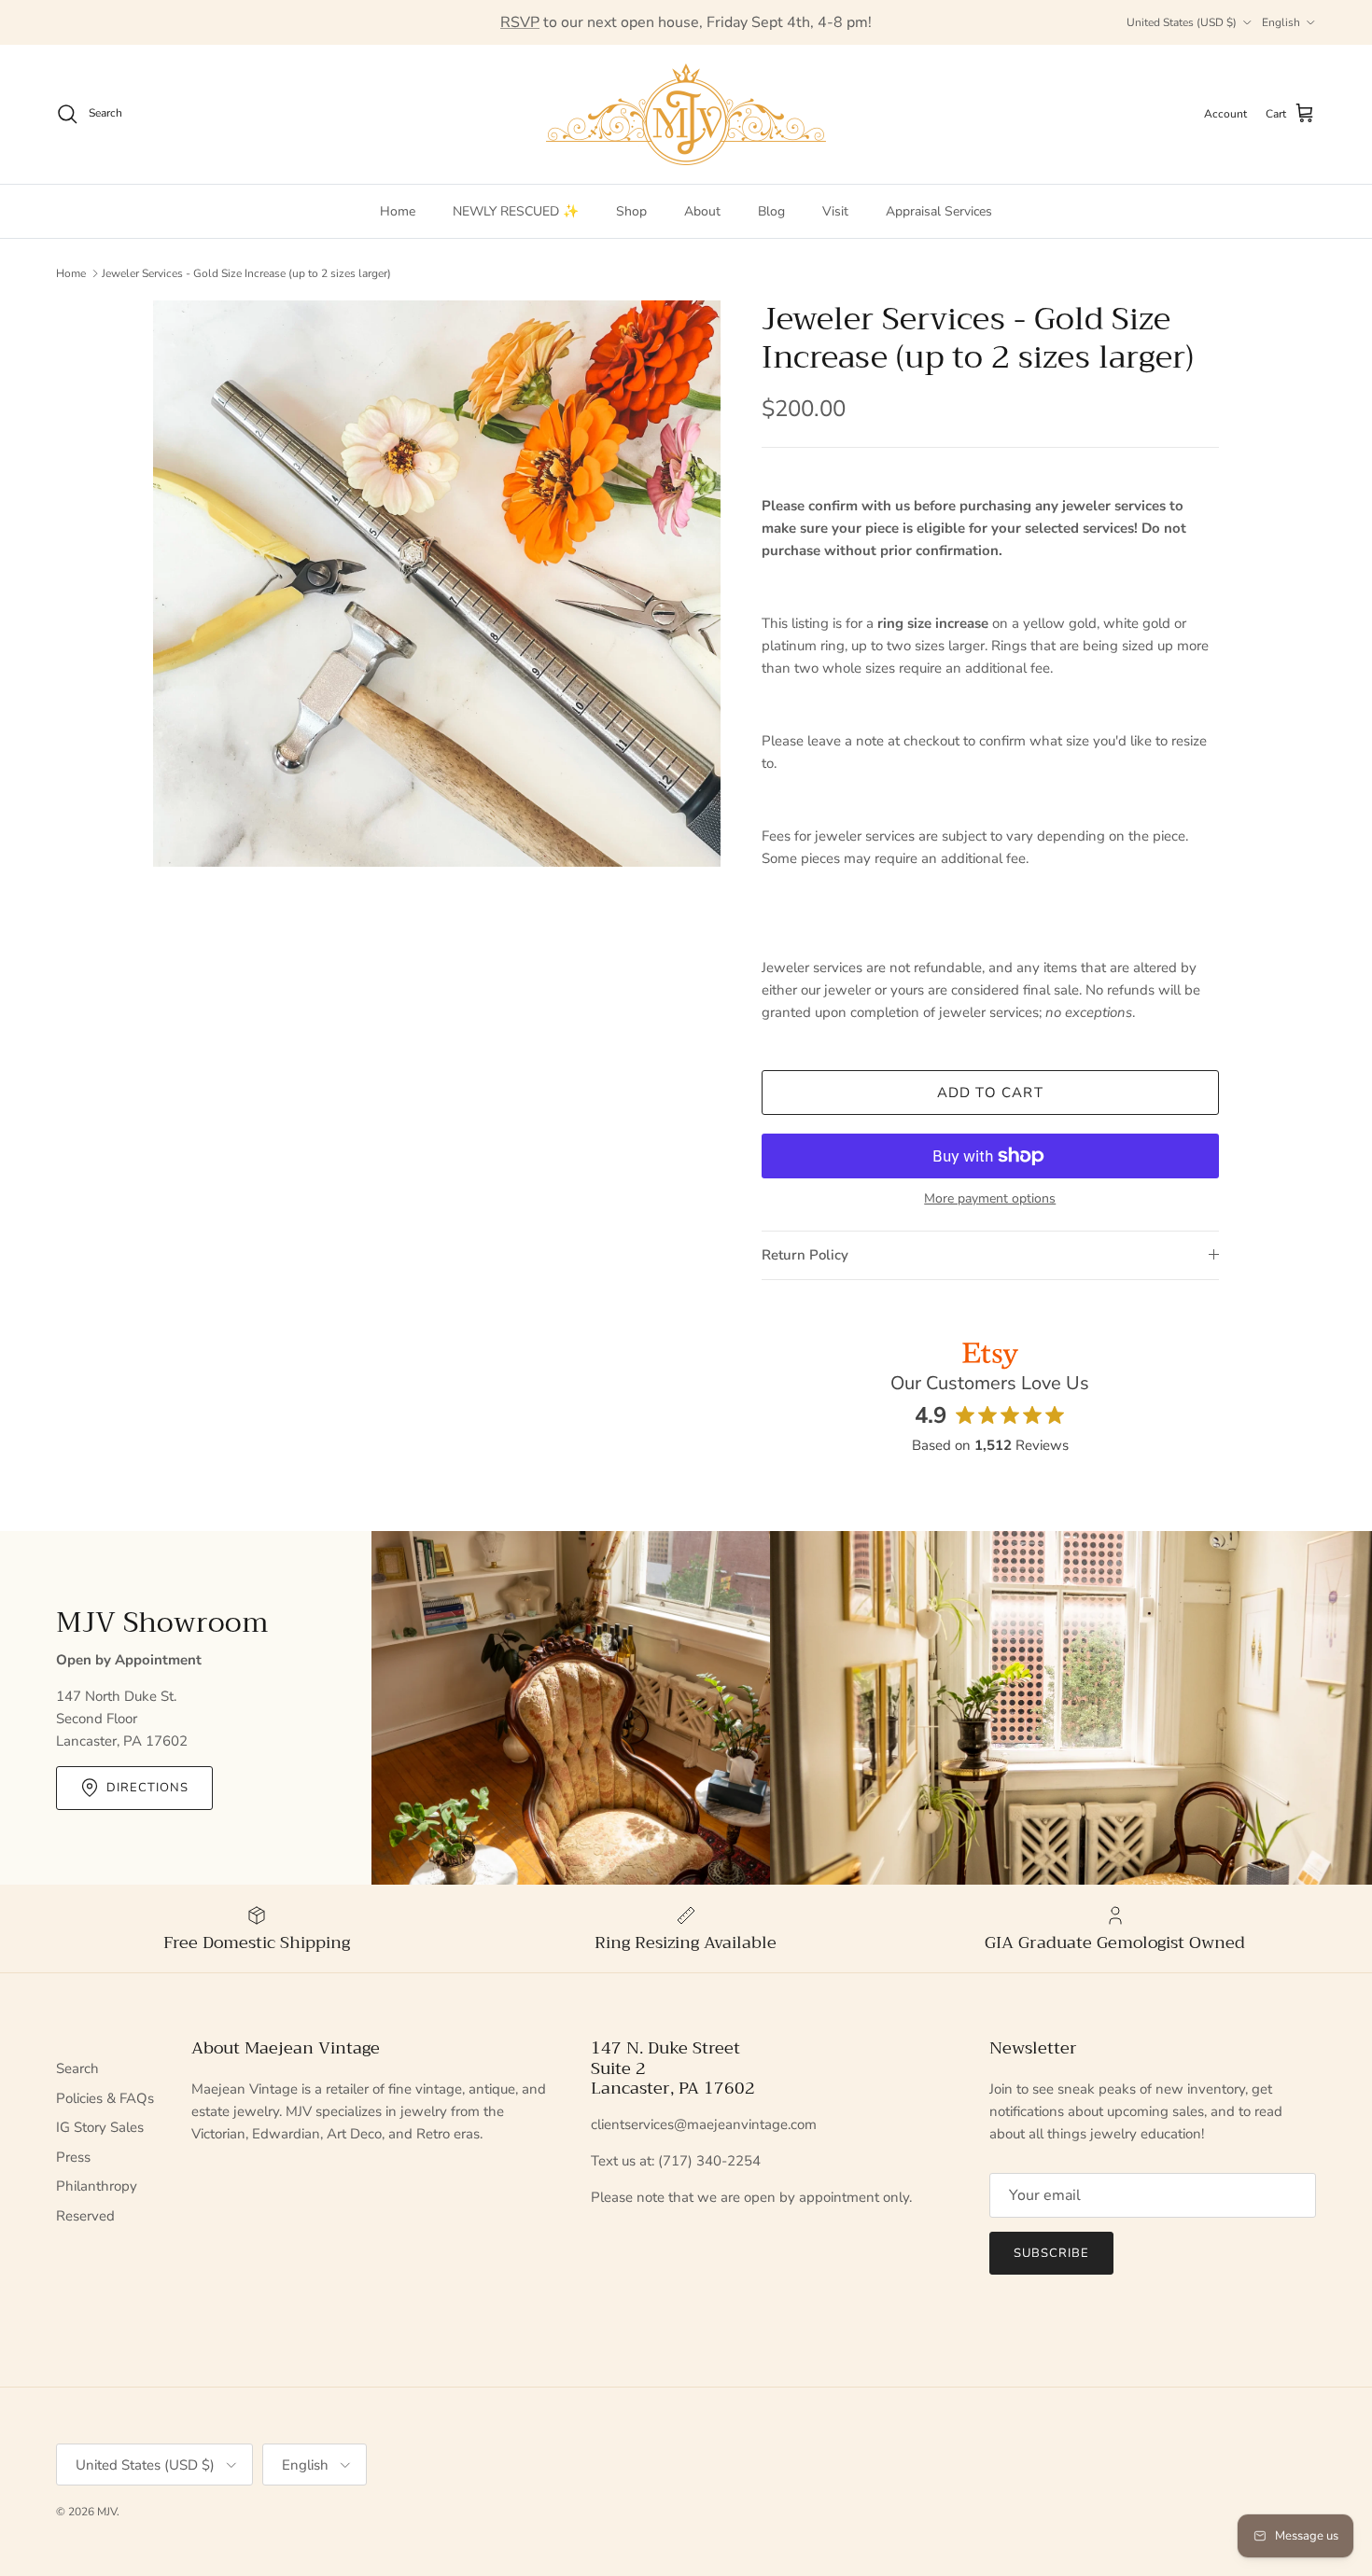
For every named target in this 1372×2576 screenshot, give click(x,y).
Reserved (85, 2216)
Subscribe (1051, 2253)
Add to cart (990, 1093)
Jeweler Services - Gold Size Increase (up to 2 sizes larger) (246, 273)
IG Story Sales (100, 2127)
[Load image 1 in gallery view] (437, 584)
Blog (771, 211)
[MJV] (686, 114)
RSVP (520, 22)
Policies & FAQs (105, 2098)
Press (73, 2157)
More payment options (990, 1199)
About (702, 211)
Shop (631, 211)
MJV (107, 2512)
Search (77, 2068)
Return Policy (805, 1255)
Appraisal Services (939, 211)
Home (398, 211)
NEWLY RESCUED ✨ (516, 211)
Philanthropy (97, 2186)
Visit (835, 211)
